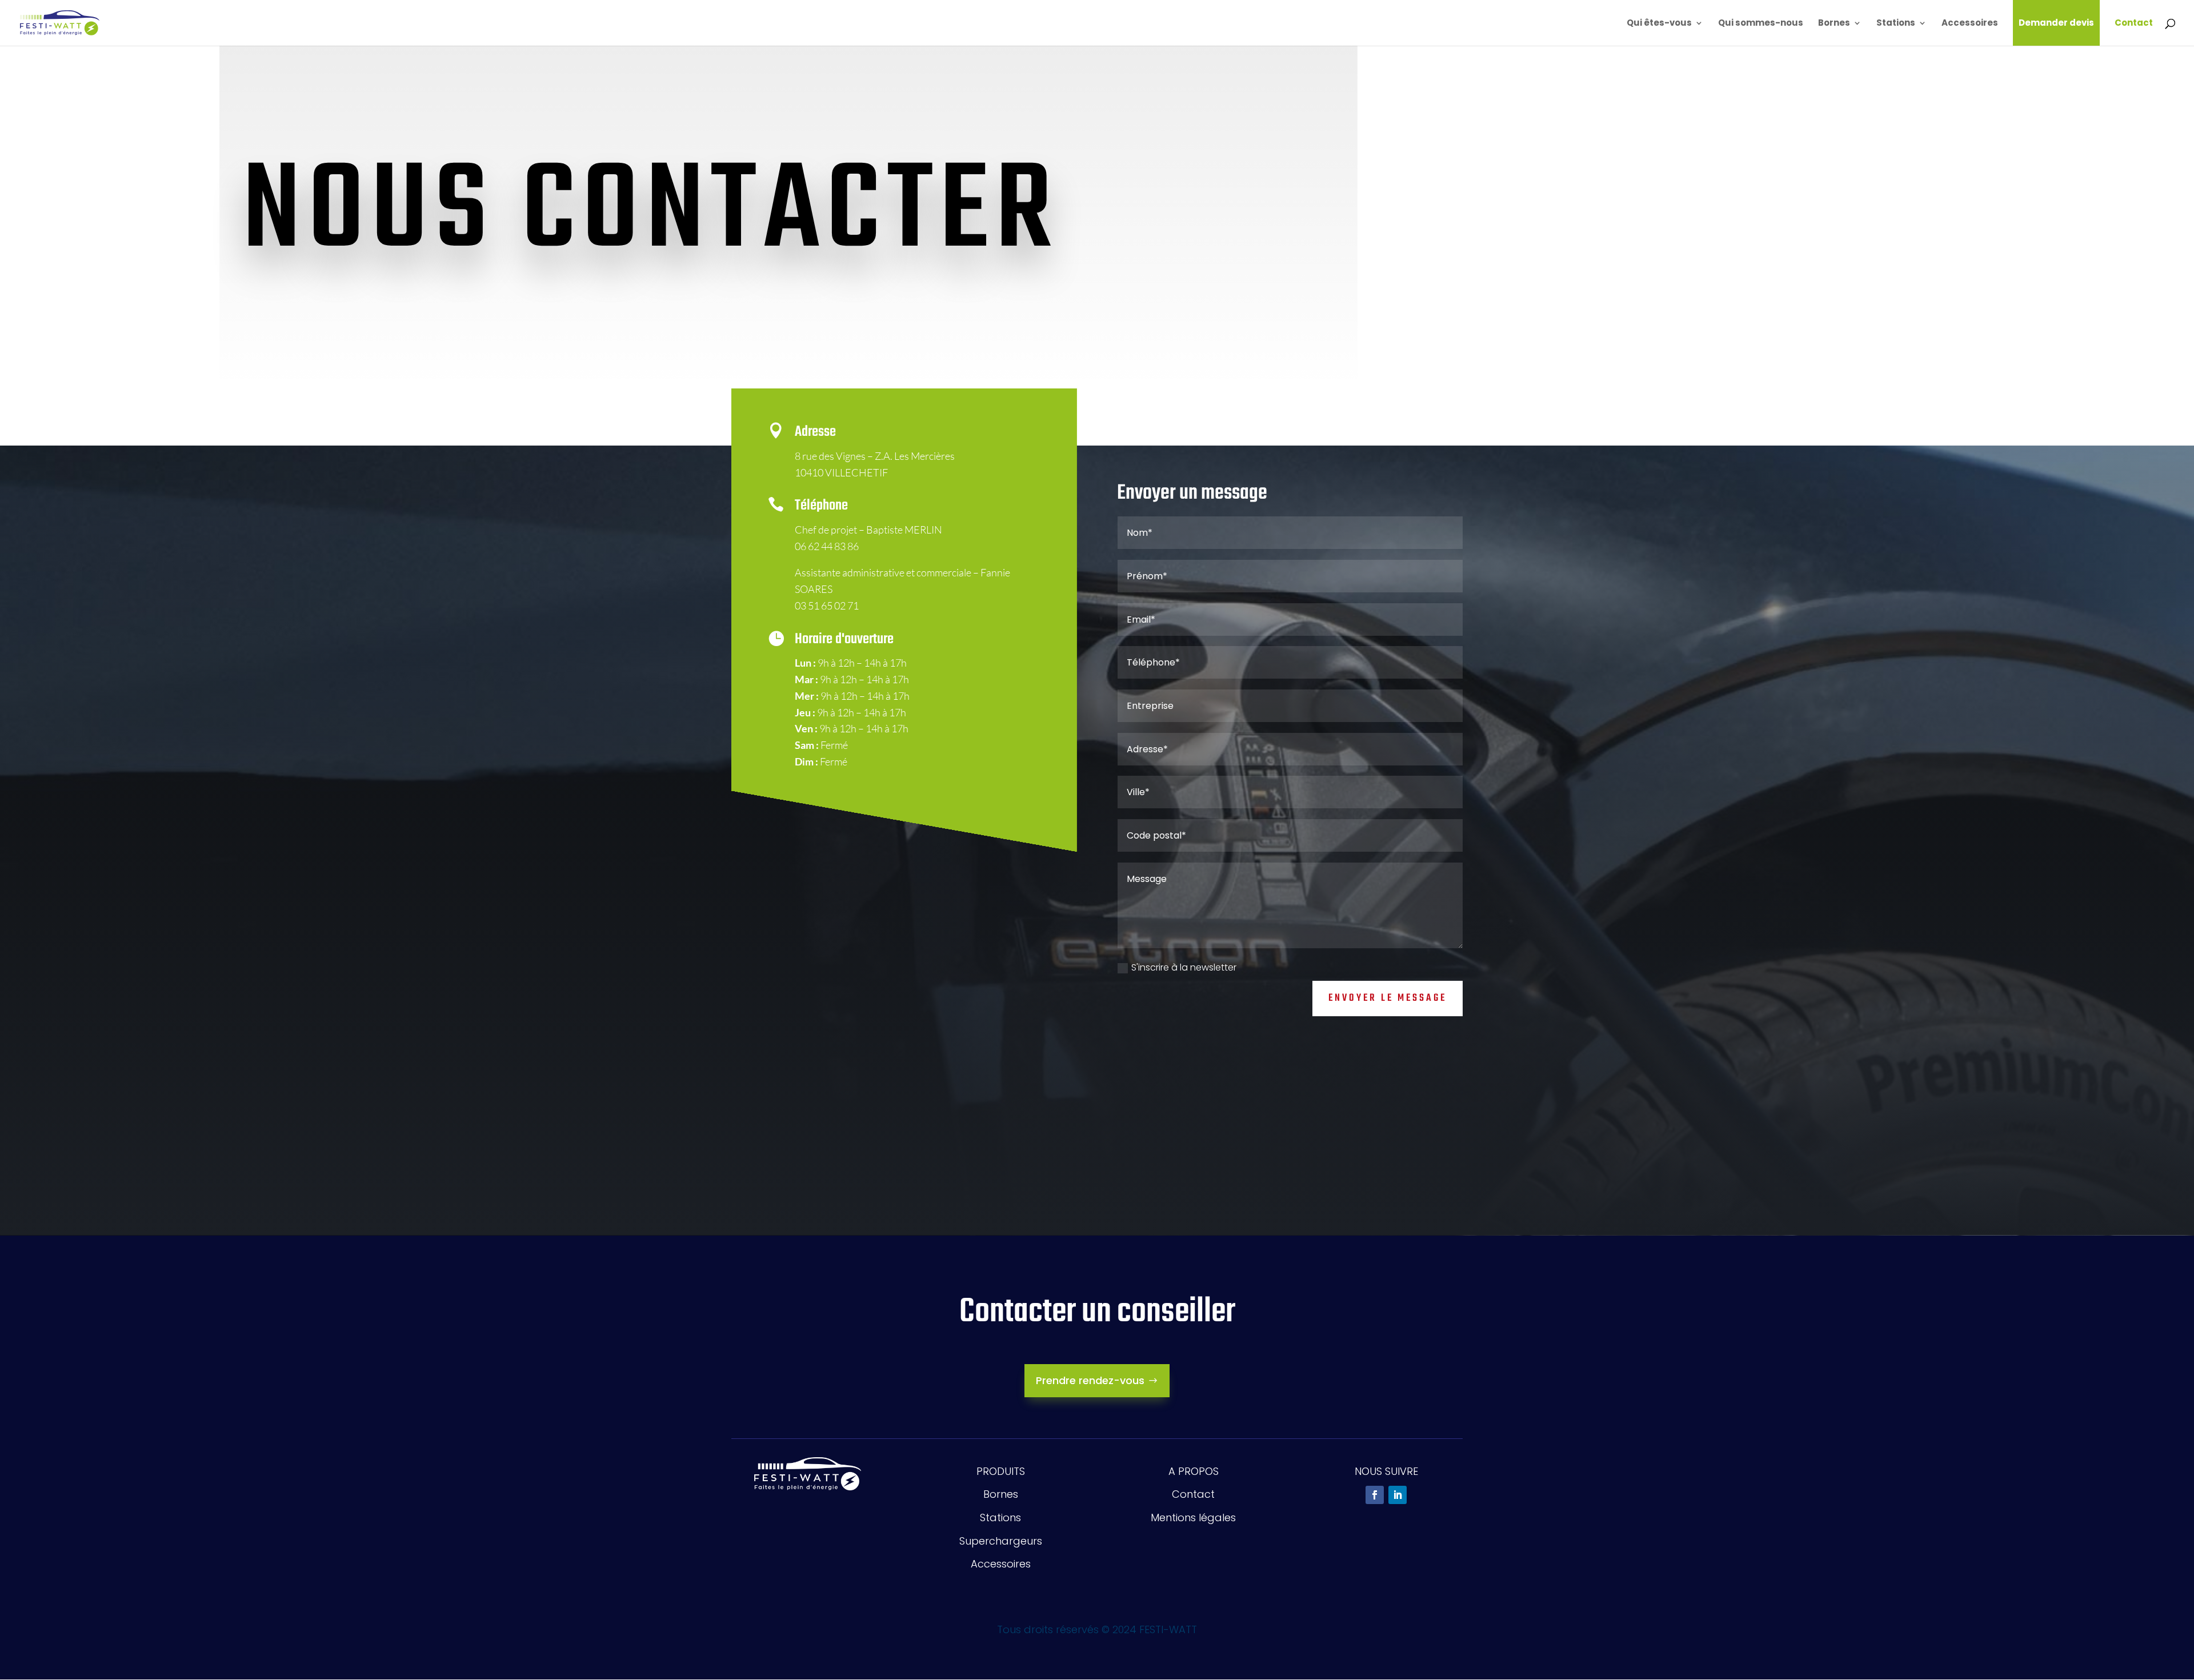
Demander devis (2056, 23)
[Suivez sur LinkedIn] (1398, 1495)
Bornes (1834, 24)
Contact (2134, 24)
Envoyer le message (1388, 998)
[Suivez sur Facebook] (1375, 1495)
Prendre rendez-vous (1090, 1380)
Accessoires (1970, 24)
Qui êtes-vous (1659, 24)
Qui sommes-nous (1761, 24)
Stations (1896, 24)
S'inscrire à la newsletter (1184, 967)
